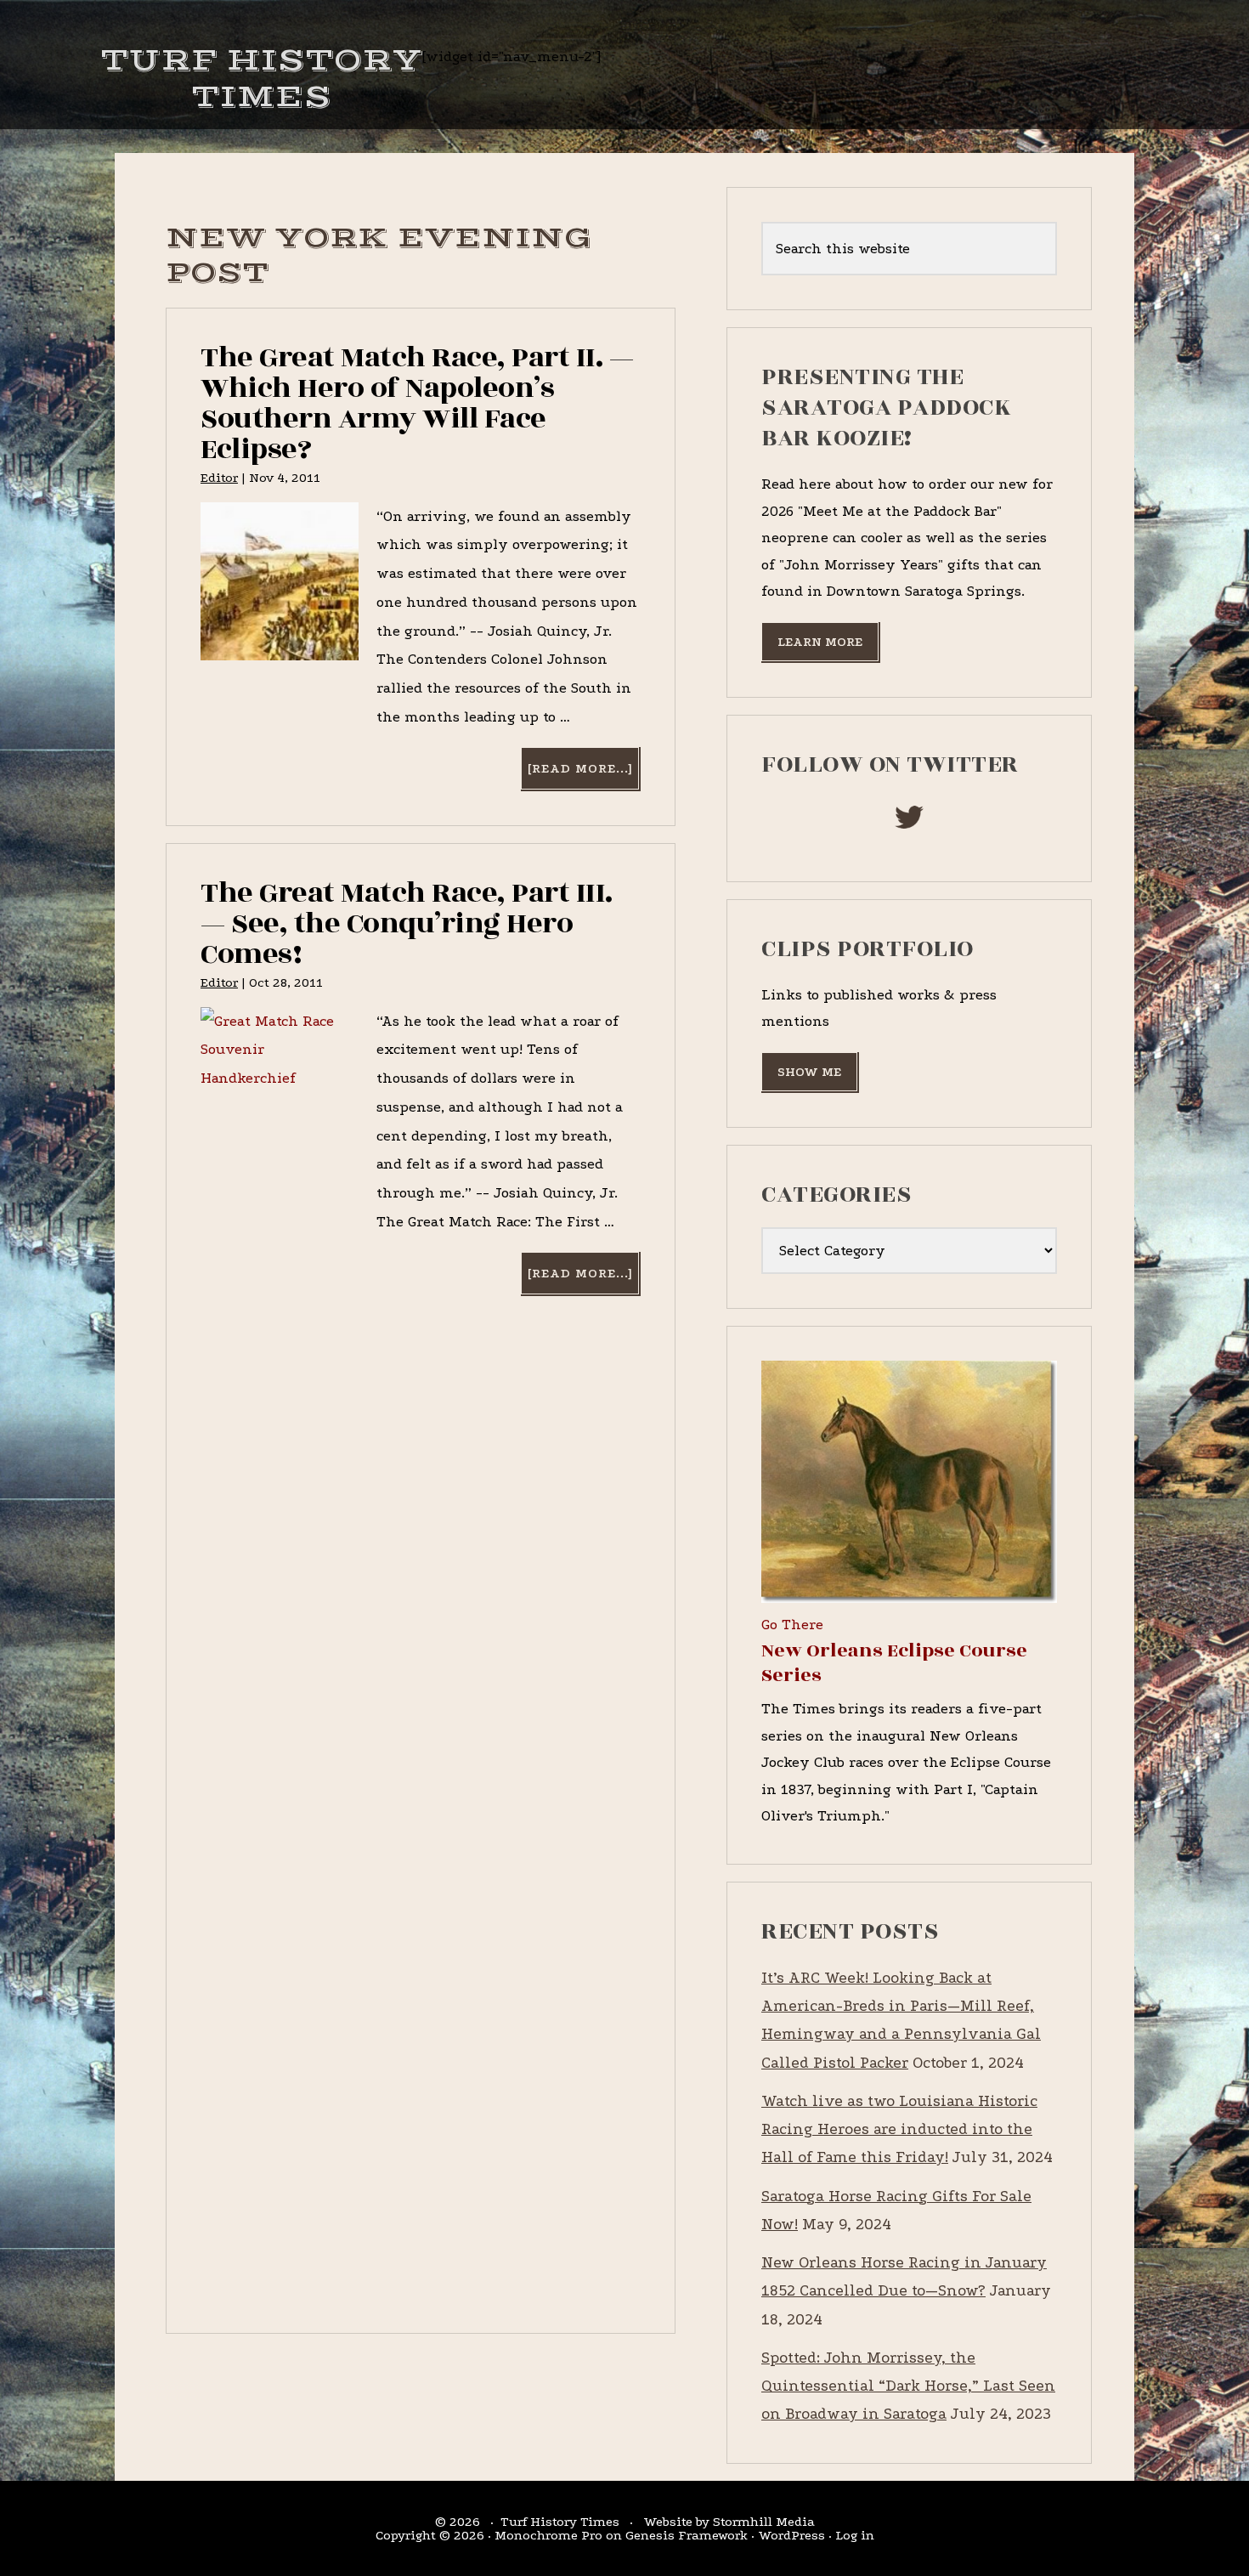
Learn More (820, 642)
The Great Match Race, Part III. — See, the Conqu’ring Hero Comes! (407, 923)
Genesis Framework (687, 2535)
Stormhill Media (764, 2522)
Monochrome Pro (548, 2535)
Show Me (809, 1072)
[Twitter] (909, 822)
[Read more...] (583, 774)
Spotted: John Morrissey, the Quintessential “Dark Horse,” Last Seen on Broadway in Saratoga (908, 2386)
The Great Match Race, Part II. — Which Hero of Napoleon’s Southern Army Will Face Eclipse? (417, 403)
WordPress (791, 2535)
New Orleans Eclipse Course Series (894, 1663)
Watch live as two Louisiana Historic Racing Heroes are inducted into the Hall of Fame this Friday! (899, 2130)
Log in (855, 2535)
